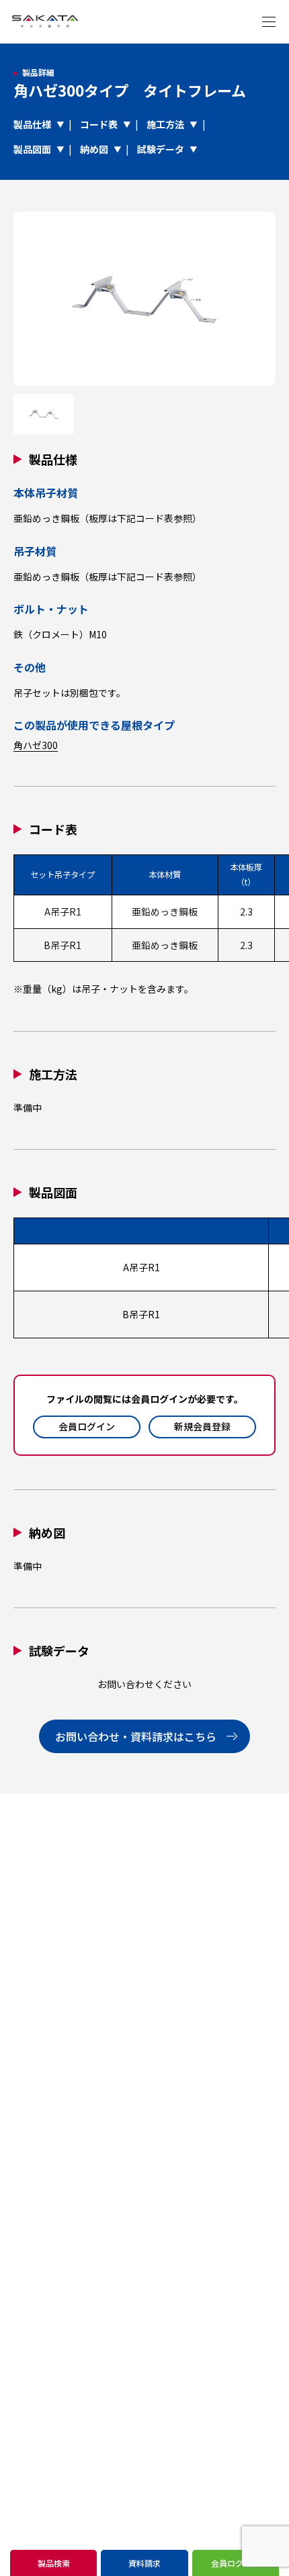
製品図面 (32, 149)
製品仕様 (32, 124)
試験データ (161, 149)
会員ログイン (87, 1426)
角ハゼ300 (36, 745)
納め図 (94, 149)
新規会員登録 (202, 1426)
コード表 (99, 124)
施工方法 (165, 124)
